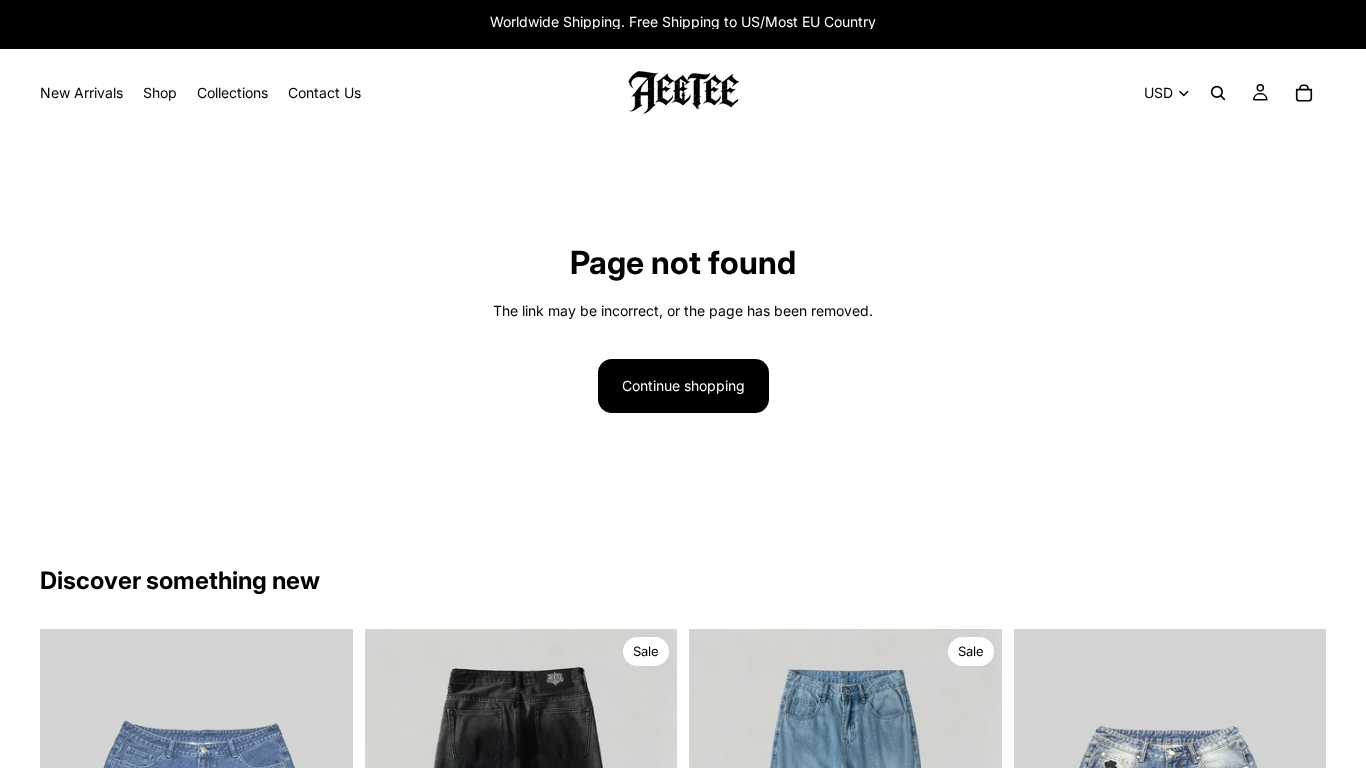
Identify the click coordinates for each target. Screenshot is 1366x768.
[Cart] (1304, 93)
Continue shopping (683, 385)
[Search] (1218, 93)
